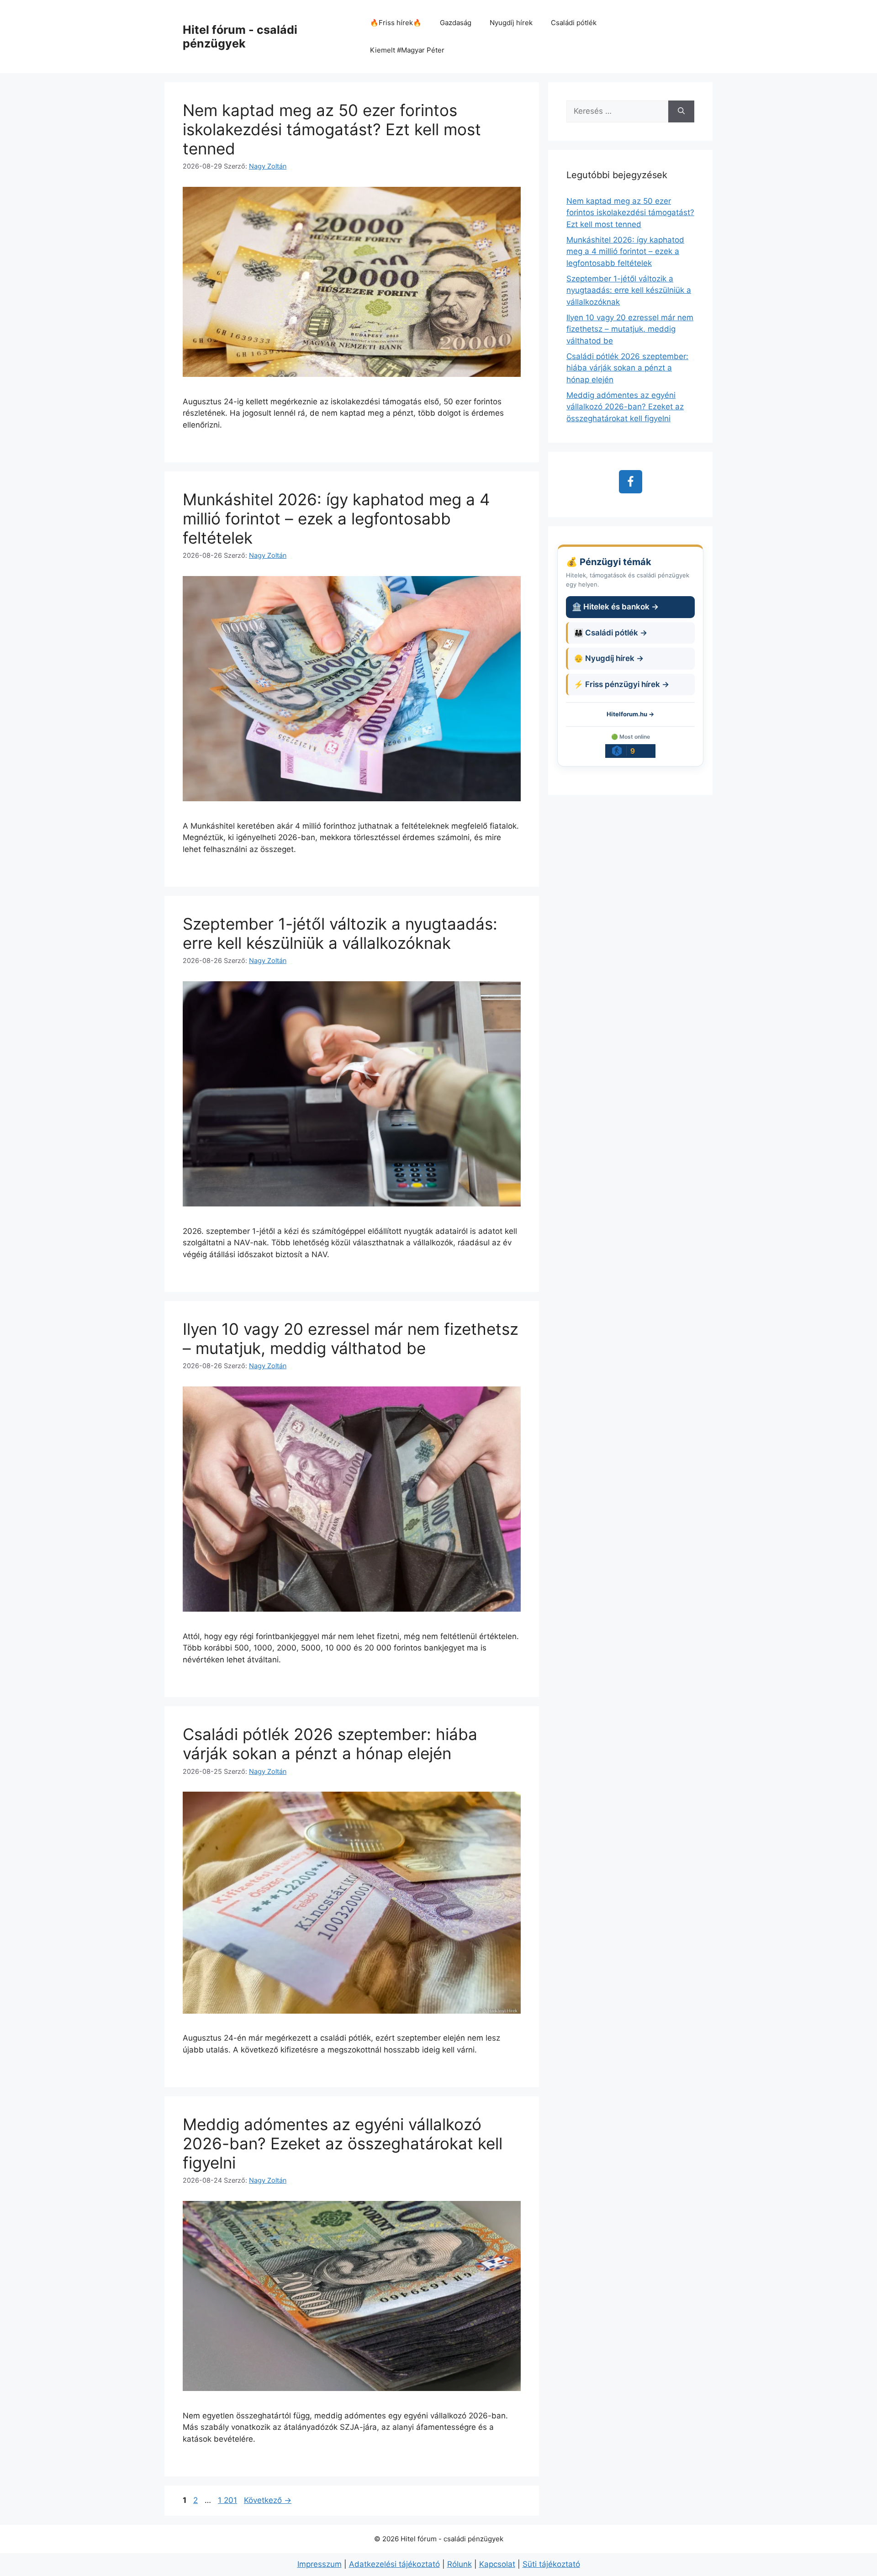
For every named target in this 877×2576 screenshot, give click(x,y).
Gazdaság (456, 23)
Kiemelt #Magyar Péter (407, 50)
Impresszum (320, 2564)
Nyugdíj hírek (511, 23)
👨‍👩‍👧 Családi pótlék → (610, 633)
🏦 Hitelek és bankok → (615, 607)
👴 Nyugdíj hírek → (609, 658)
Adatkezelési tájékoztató (394, 2564)
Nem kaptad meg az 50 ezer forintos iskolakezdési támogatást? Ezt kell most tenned (332, 129)
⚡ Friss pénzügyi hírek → (621, 684)
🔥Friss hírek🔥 (396, 23)
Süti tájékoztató (551, 2564)
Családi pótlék (574, 23)
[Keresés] (681, 111)
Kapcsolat (497, 2564)
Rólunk (460, 2564)
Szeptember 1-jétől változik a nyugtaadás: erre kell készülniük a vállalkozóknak (340, 933)
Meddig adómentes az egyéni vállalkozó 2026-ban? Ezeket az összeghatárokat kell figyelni (343, 2143)
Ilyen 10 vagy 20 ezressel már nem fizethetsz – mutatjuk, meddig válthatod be (351, 1338)
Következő (268, 2500)
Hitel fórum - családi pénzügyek (240, 37)
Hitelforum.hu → (630, 714)
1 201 (227, 2500)
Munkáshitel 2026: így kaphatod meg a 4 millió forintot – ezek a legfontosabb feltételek (336, 518)
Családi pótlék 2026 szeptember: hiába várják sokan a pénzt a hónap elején (330, 1744)
